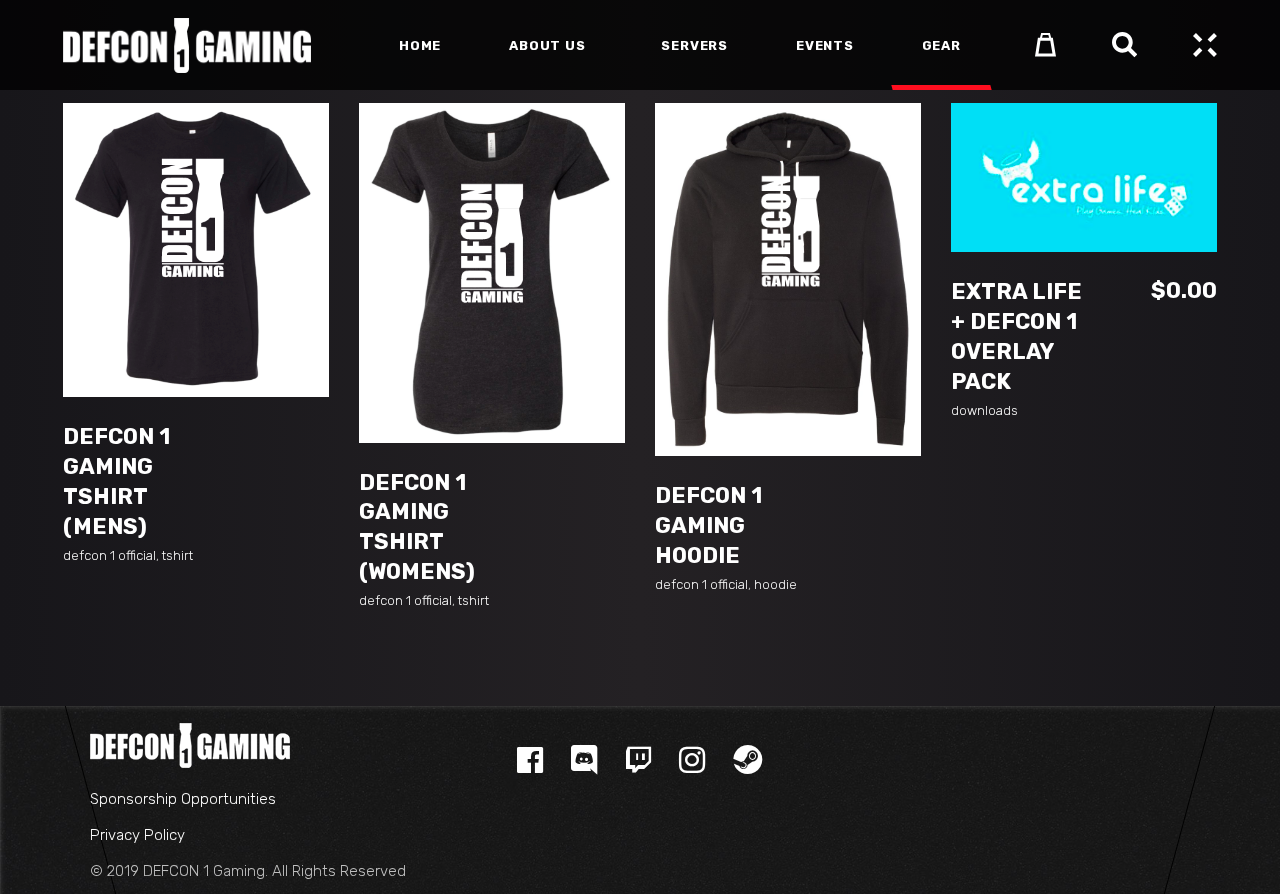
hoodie (775, 584)
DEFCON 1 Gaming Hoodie (708, 525)
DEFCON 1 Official (109, 555)
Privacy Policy (137, 835)
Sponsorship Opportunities (183, 799)
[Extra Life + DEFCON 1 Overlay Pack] (1084, 177)
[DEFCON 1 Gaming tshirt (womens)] (492, 273)
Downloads (984, 410)
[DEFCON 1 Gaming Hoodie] (788, 279)
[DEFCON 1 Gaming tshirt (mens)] (196, 250)
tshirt (177, 555)
